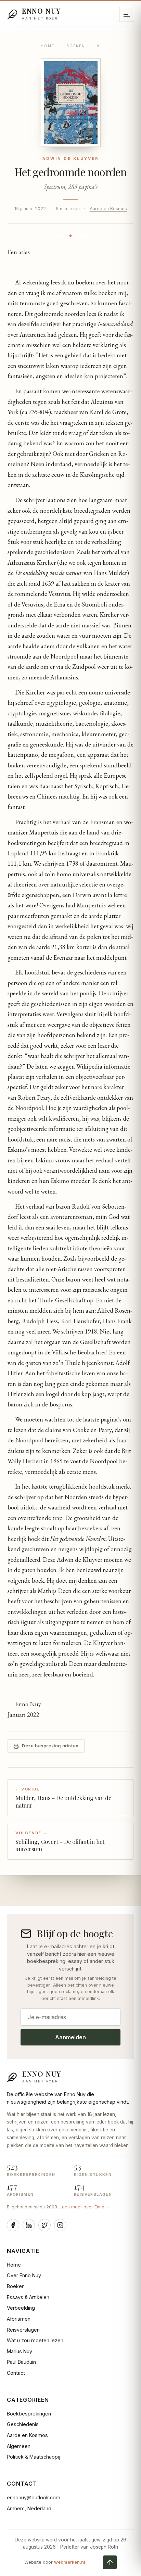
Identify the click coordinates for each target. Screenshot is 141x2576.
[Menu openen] (127, 14)
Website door (55, 2562)
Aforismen (19, 2319)
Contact (16, 2373)
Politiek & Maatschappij (34, 2457)
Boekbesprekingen (29, 2414)
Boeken (76, 46)
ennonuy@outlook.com (34, 2497)
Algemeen (19, 2446)
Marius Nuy (20, 2351)
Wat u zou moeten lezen (35, 2340)
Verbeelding (21, 2308)
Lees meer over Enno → (85, 2207)
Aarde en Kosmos (108, 209)
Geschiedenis (23, 2424)
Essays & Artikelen (28, 2297)
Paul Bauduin (21, 2362)
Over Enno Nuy (24, 2275)
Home (48, 46)
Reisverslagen (23, 2330)
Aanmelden (70, 2037)
